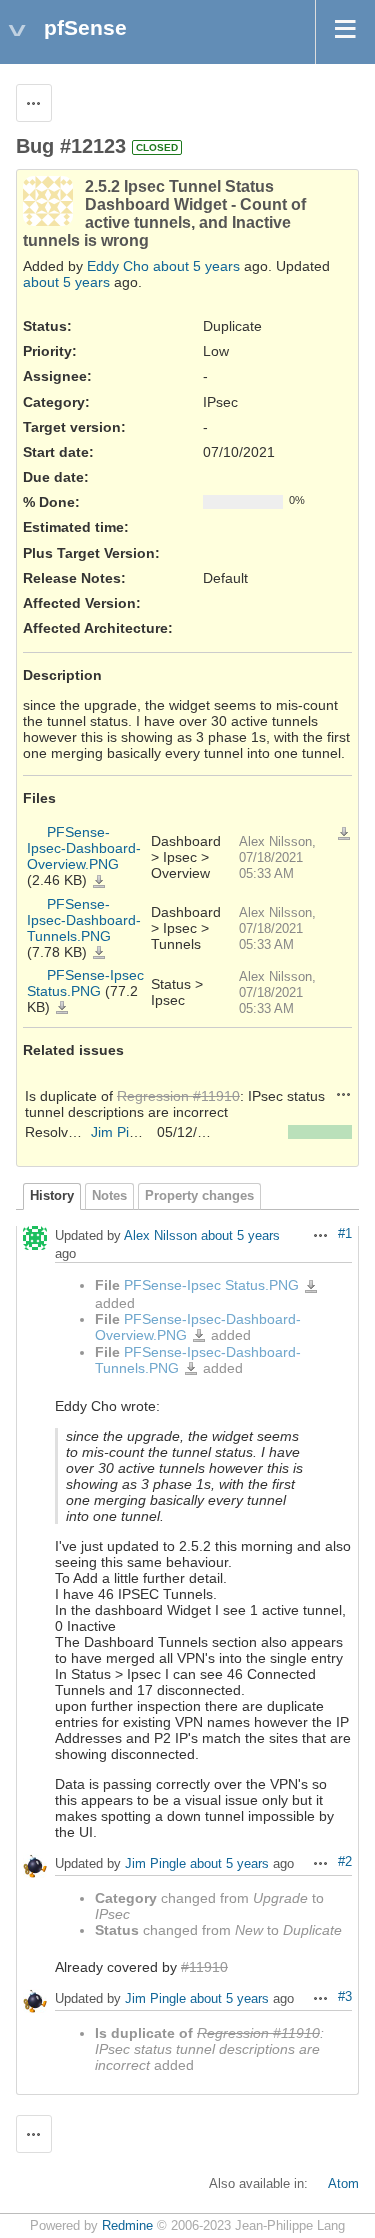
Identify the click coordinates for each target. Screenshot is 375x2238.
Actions (344, 1094)
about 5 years (196, 266)
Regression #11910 (178, 1096)
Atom (343, 2184)
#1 (345, 1234)
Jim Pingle (123, 1132)
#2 (345, 1862)
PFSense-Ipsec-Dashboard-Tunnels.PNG (84, 920)
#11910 (204, 1967)
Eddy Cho (118, 266)
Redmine (127, 2226)
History (52, 1196)
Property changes (199, 1196)
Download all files (344, 834)
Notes (109, 1196)
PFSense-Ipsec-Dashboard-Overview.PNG (84, 848)
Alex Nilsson (160, 1236)
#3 (345, 1997)
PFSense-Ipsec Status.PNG (85, 983)
